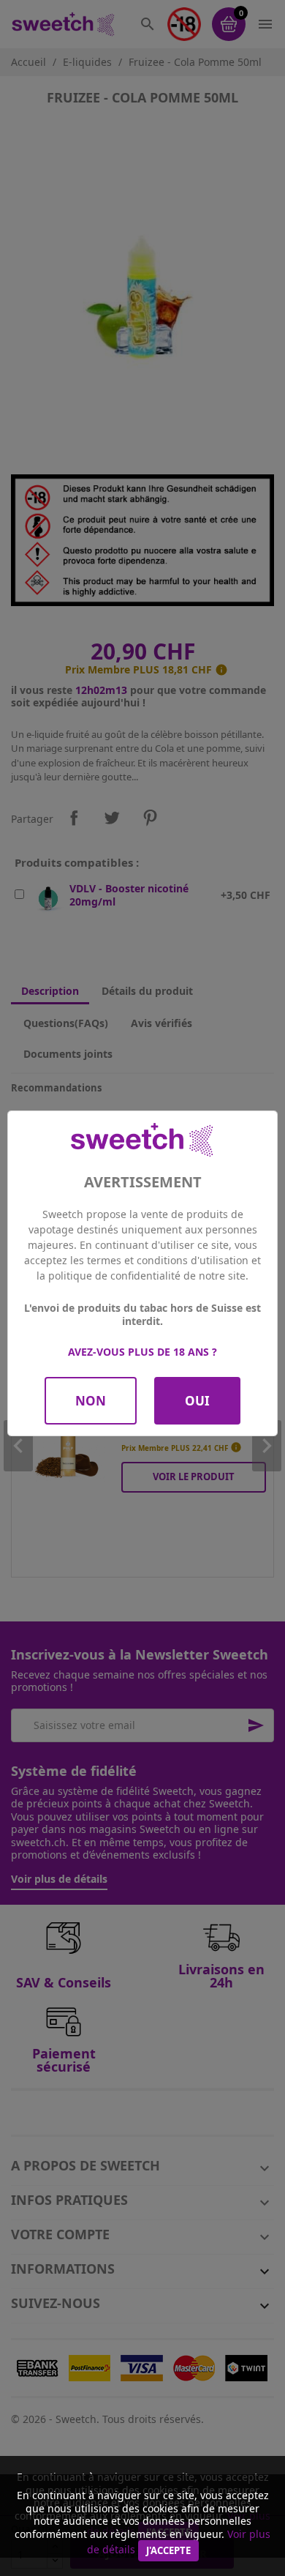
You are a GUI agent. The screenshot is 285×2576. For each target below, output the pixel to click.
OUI (197, 1401)
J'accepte (168, 2550)
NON (91, 1401)
